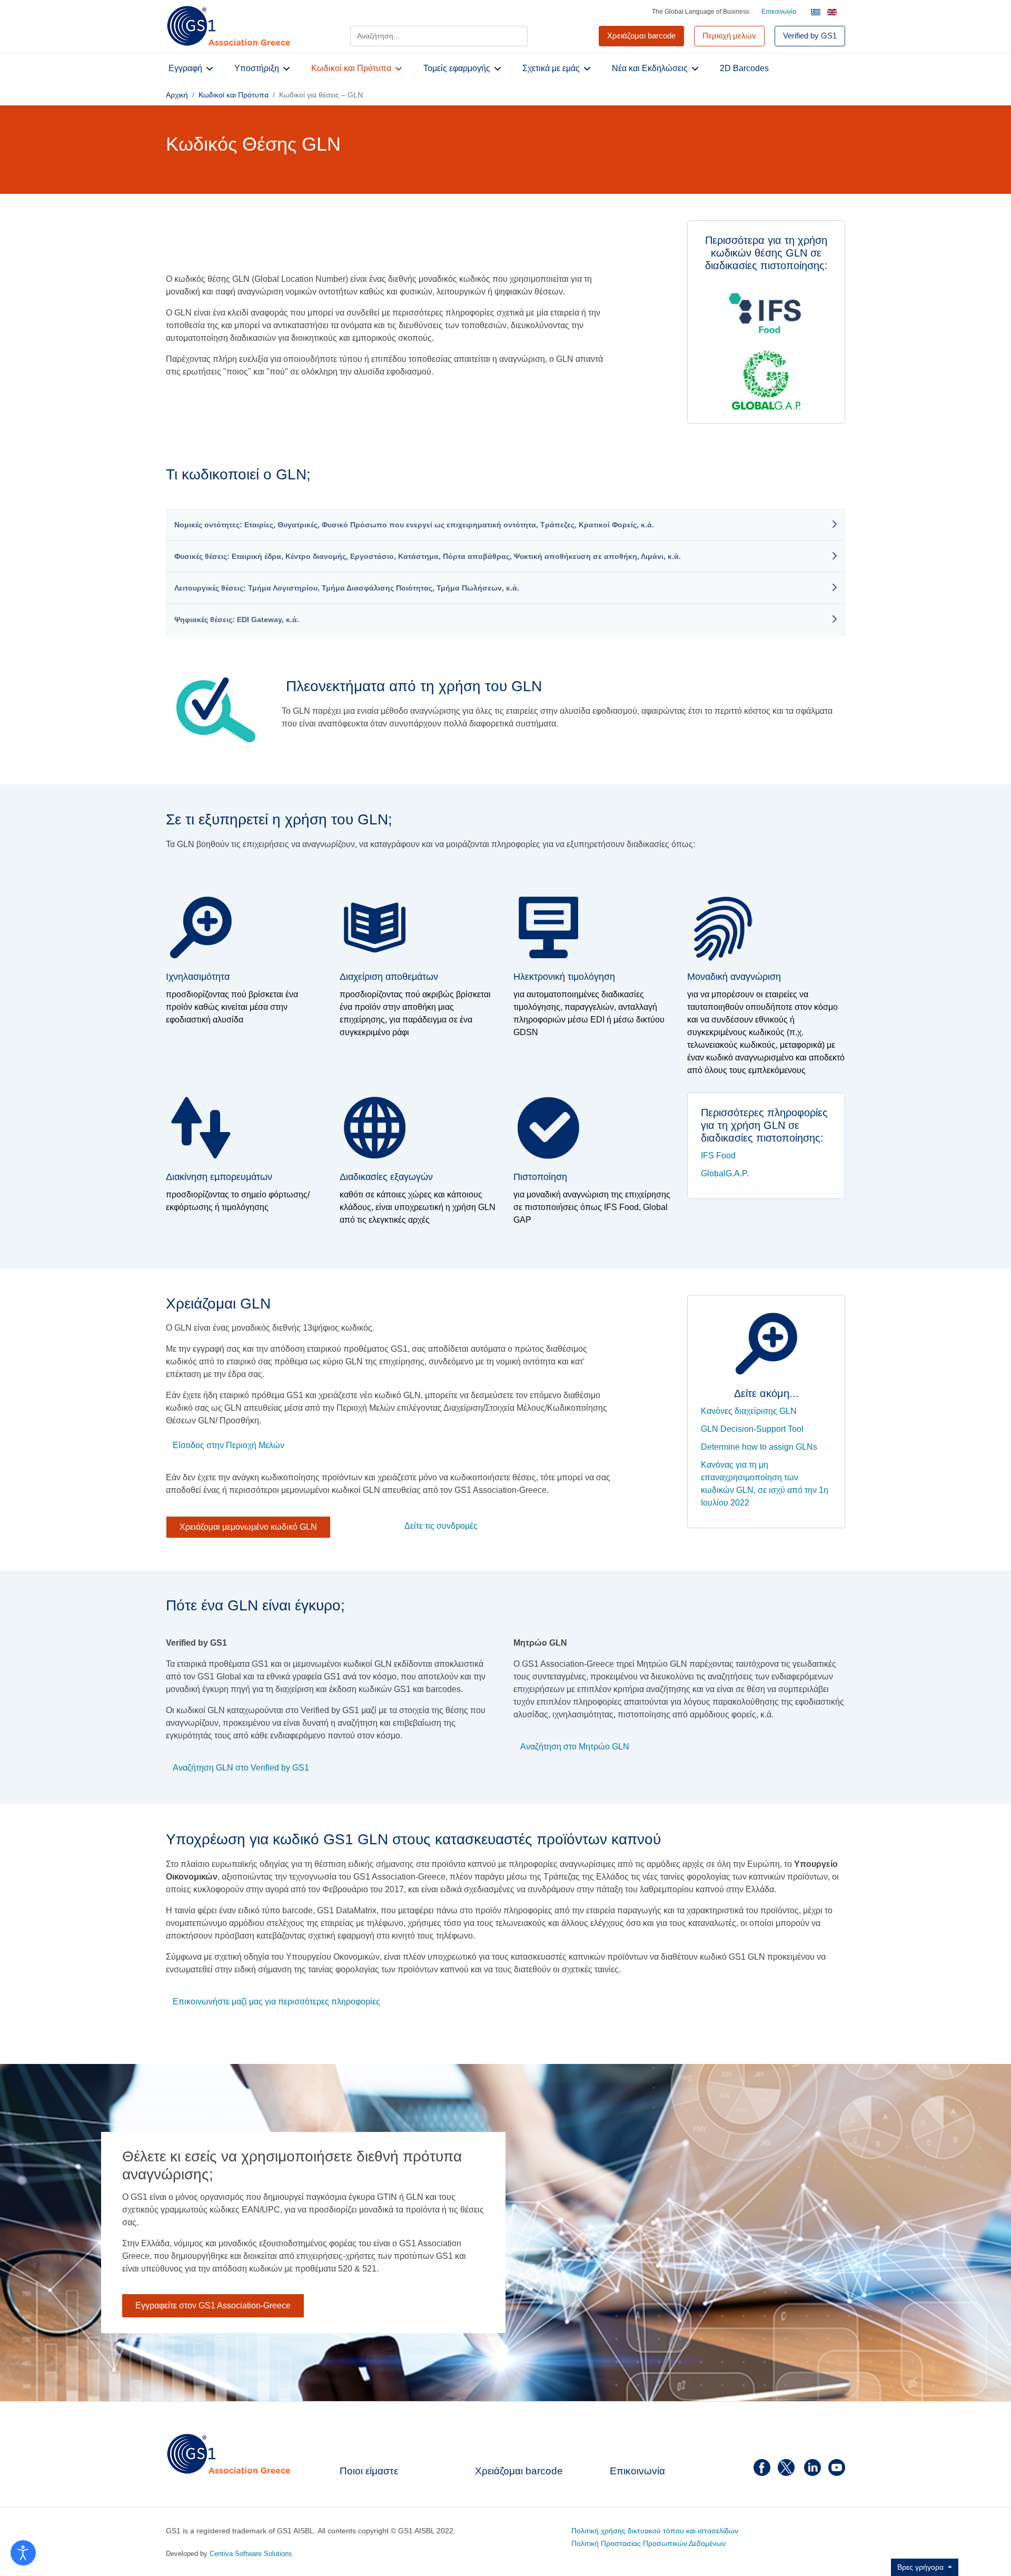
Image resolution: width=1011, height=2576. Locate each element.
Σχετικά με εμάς (551, 68)
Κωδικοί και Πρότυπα (351, 68)
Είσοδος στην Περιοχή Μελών (229, 1446)
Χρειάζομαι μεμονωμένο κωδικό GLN (248, 1527)
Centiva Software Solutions (251, 2554)
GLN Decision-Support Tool (752, 1429)
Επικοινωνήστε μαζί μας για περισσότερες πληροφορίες (276, 2001)
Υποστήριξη (257, 68)
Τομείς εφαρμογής (457, 68)
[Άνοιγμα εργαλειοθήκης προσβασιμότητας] (23, 2553)
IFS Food (718, 1156)
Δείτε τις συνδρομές (441, 1526)
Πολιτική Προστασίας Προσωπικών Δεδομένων (648, 2543)
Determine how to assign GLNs (759, 1447)
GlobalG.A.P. (725, 1173)
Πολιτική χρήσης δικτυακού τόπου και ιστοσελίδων (655, 2531)
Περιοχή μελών (729, 36)
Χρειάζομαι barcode (519, 2471)
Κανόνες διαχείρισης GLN (749, 1411)
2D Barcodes (744, 68)
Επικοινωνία (779, 12)
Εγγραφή (185, 68)
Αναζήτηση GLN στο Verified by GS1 (241, 1768)
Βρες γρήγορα (921, 2567)
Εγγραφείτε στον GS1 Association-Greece (213, 2305)
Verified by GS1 (810, 36)
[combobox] (439, 36)
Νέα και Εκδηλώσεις (650, 68)
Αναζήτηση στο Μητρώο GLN (575, 1747)
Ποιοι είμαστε (369, 2471)
